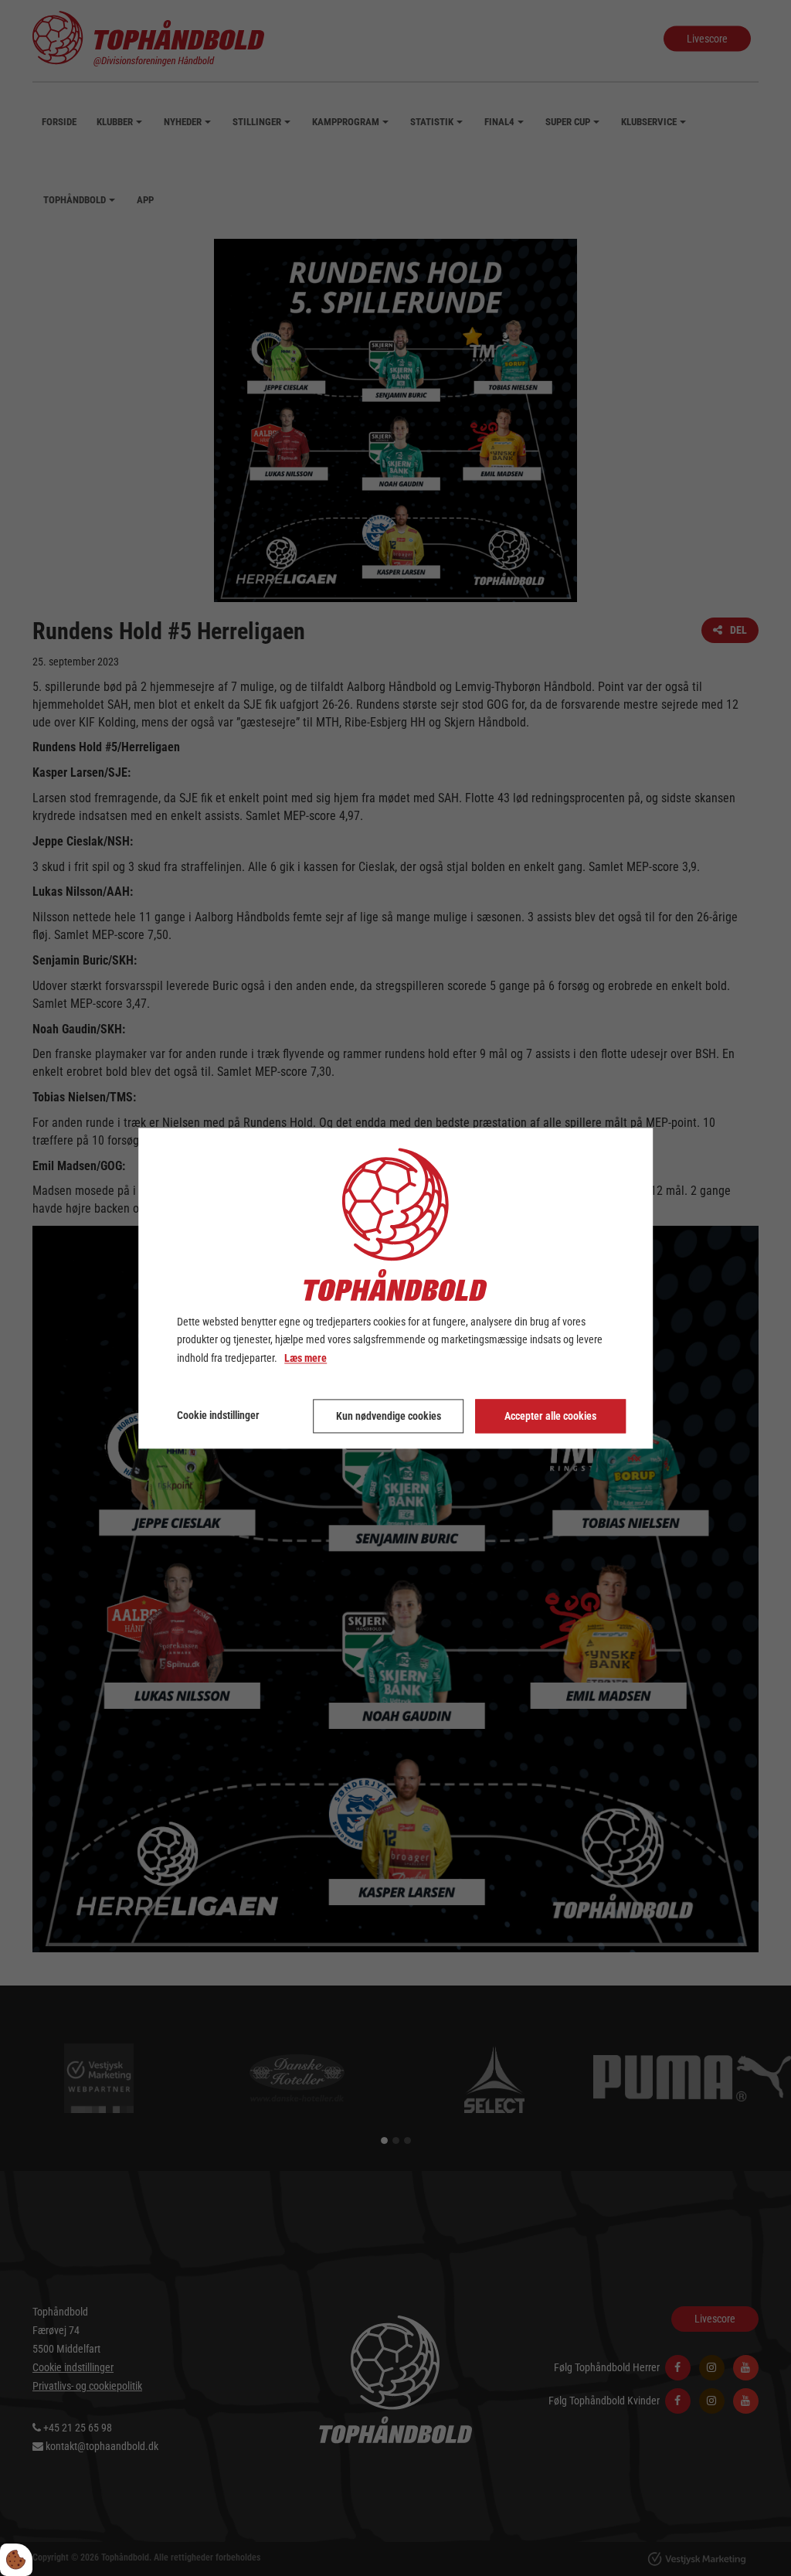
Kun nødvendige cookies (389, 1416)
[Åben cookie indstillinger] (16, 2560)
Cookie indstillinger (218, 1415)
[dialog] (395, 1288)
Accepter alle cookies (550, 1416)
